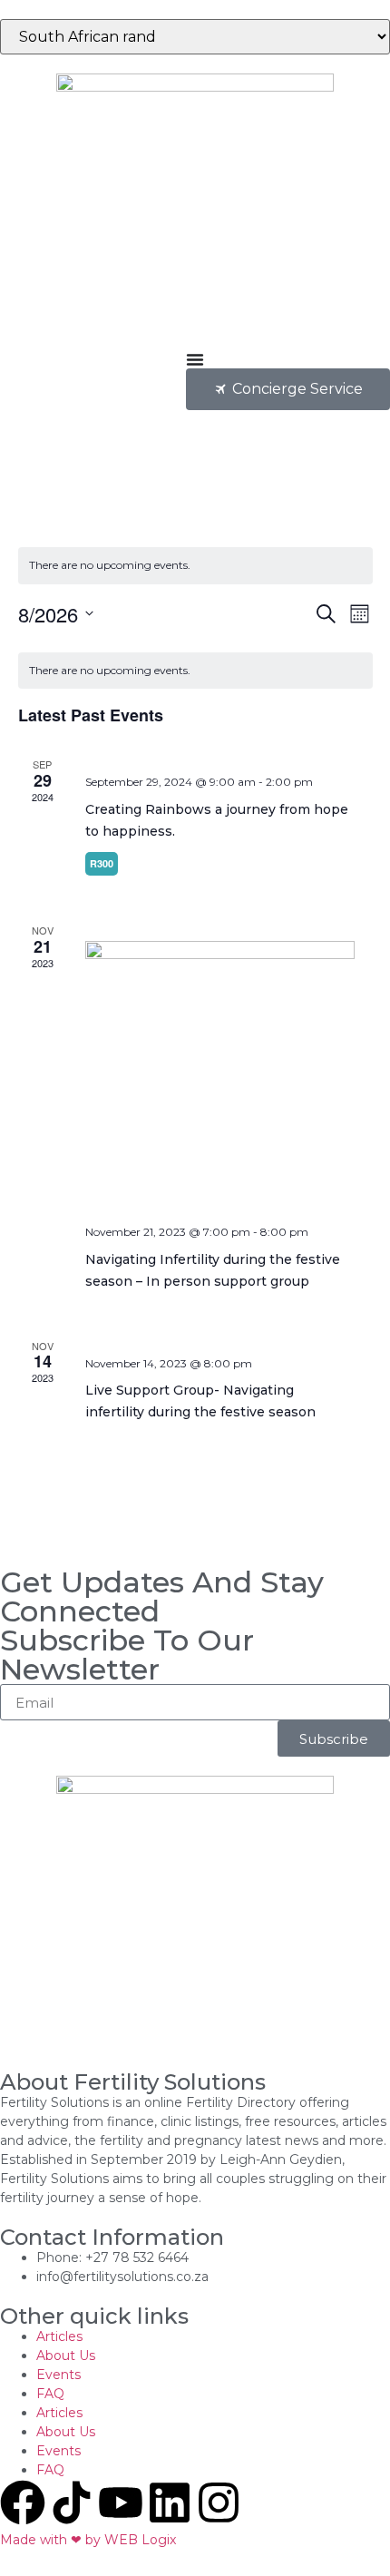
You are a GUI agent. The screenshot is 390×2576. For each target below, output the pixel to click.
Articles (59, 2336)
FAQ (50, 2394)
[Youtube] (121, 2503)
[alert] (195, 566)
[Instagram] (219, 2503)
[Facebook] (23, 2503)
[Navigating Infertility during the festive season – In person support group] (220, 1076)
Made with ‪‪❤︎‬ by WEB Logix (88, 2540)
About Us (66, 2356)
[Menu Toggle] (195, 359)
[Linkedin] (170, 2503)
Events (58, 2375)
